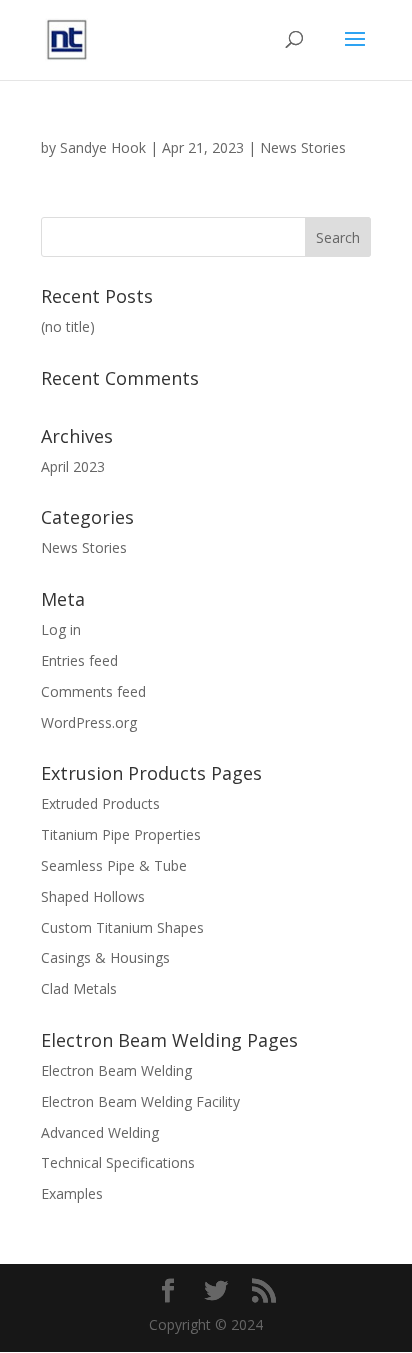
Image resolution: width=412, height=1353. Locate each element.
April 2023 (73, 466)
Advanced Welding (100, 1132)
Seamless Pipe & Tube (114, 865)
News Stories (303, 147)
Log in (61, 629)
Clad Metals (79, 988)
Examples (72, 1193)
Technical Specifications (118, 1162)
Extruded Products (100, 803)
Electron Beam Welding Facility (140, 1101)
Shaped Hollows (93, 896)
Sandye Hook (103, 147)
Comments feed (93, 691)
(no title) (68, 326)
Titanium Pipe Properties (121, 834)
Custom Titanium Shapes (122, 927)
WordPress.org (89, 722)
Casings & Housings (105, 957)
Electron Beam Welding (116, 1070)
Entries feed (79, 660)
